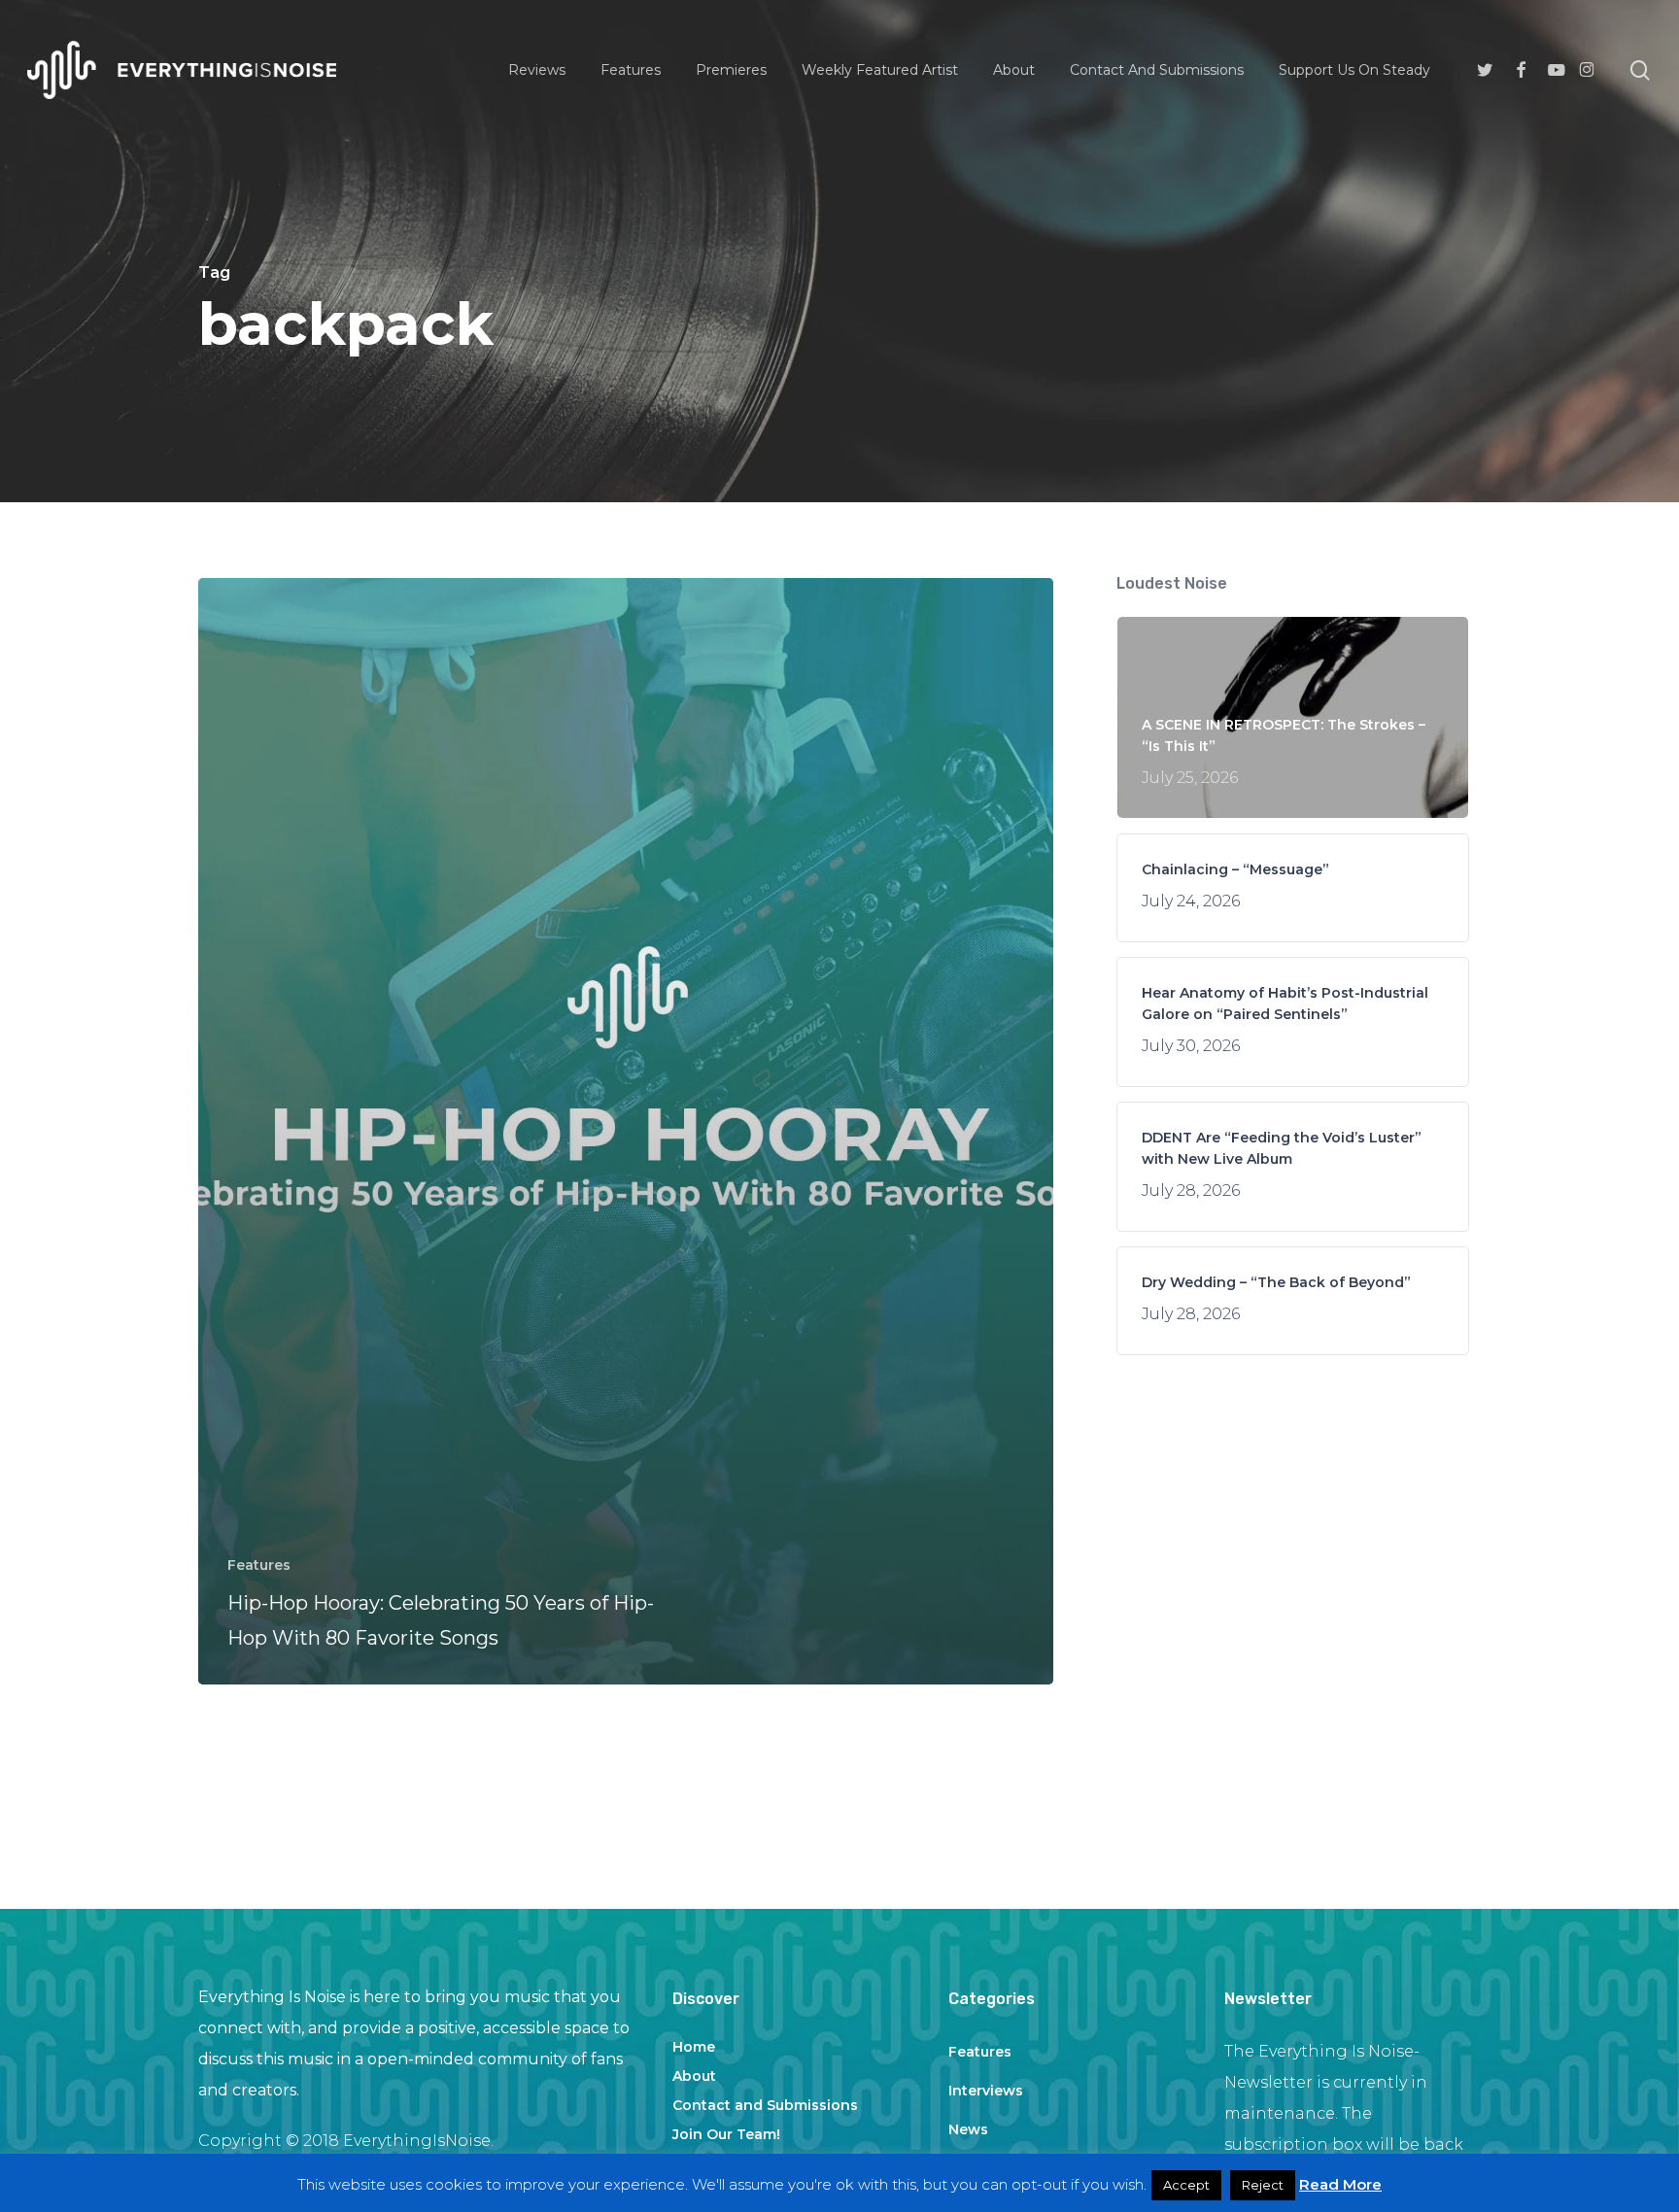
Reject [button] (1263, 2185)
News (968, 2129)
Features (259, 1565)
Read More (1340, 2184)
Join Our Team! (726, 2134)
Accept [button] (1186, 2185)
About (694, 2076)
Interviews (986, 2091)
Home (694, 2047)
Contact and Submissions (765, 2105)
